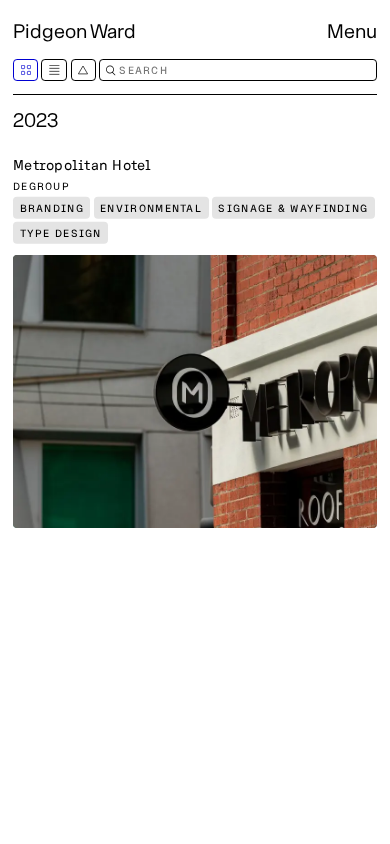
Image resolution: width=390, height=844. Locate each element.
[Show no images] (54, 70)
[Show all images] (25, 70)
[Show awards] (83, 70)
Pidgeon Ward (74, 30)
